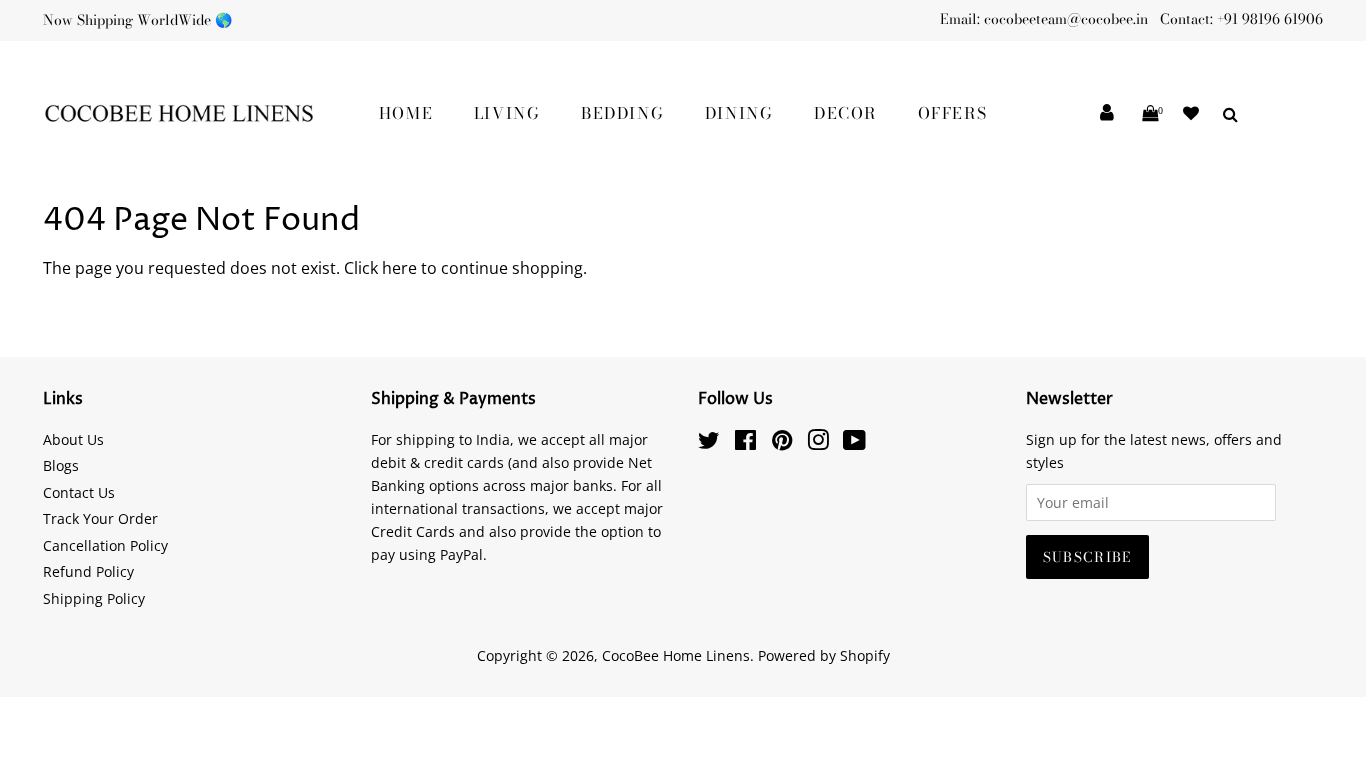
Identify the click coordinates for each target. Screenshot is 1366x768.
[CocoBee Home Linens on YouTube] (854, 443)
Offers (953, 113)
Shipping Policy (94, 598)
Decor (845, 113)
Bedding (622, 113)
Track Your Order (100, 518)
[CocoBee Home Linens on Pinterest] (782, 443)
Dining (739, 113)
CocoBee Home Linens (676, 655)
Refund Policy (88, 571)
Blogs (61, 465)
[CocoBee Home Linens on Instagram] (818, 443)
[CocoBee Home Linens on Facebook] (745, 443)
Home (406, 113)
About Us (73, 439)
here (399, 268)
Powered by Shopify (824, 655)
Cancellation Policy (105, 545)
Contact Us (79, 492)
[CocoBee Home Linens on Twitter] (709, 443)
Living (507, 113)
